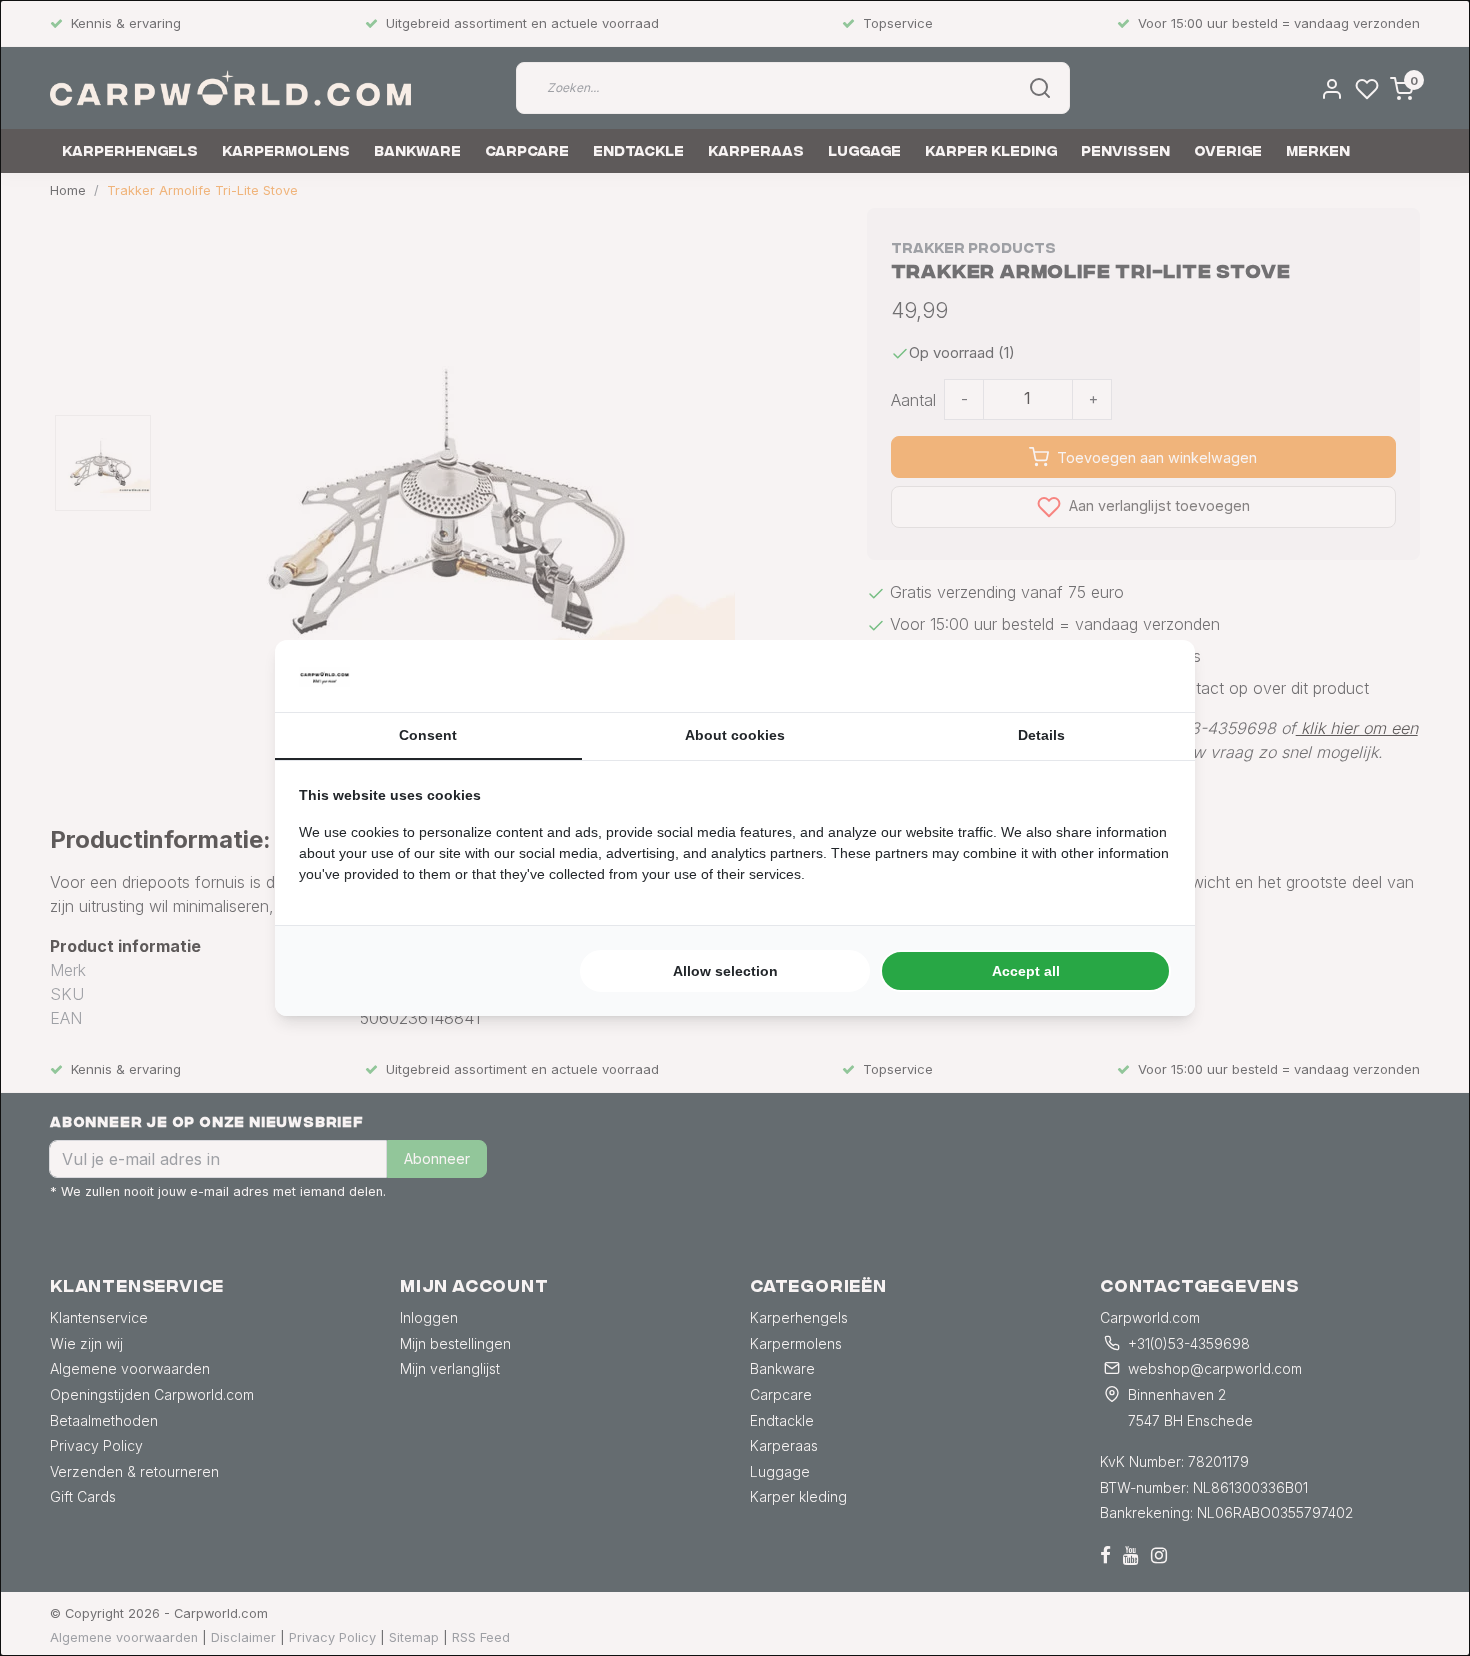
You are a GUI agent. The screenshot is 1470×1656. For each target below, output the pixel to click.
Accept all (1026, 971)
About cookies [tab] (735, 735)
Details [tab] (1041, 735)
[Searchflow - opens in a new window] (1146, 676)
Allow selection (725, 971)
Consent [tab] (428, 735)
